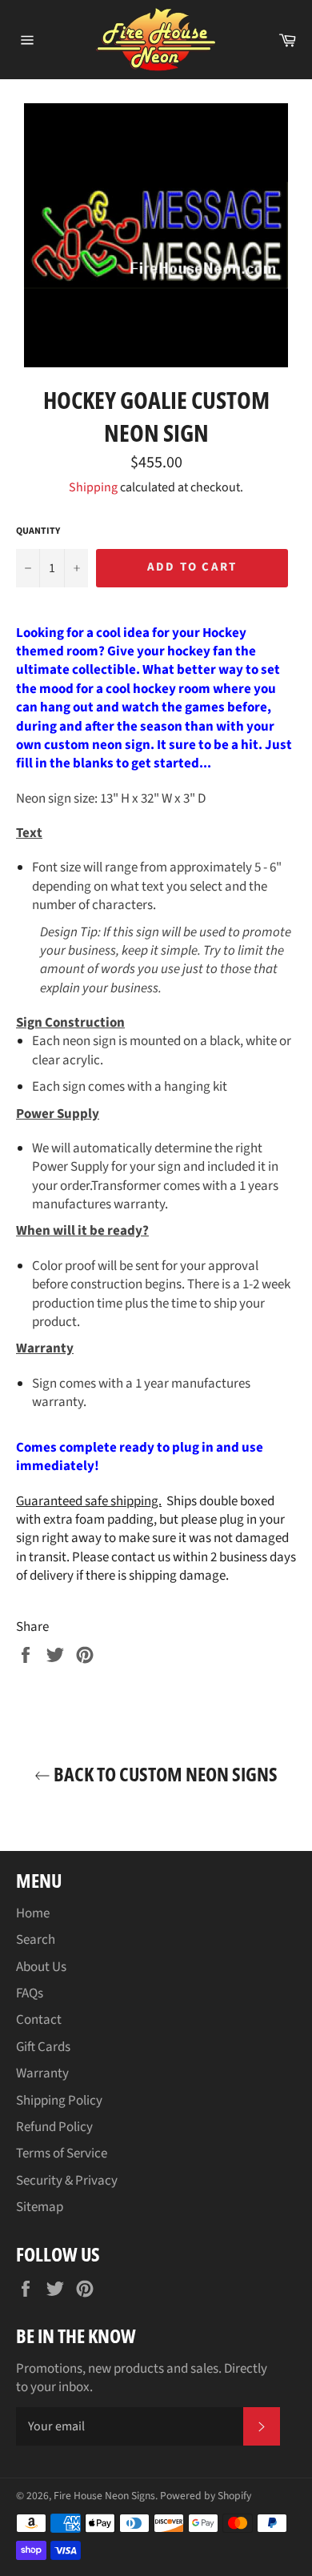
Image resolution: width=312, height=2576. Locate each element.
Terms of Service (62, 2153)
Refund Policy (54, 2127)
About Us (41, 1967)
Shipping (93, 487)
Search (36, 1940)
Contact (39, 2020)
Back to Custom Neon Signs (164, 1774)
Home (33, 1913)
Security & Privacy (67, 2181)
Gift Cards (43, 2047)
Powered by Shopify (206, 2496)
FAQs (30, 1993)
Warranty (42, 2073)
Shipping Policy (59, 2101)
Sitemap (40, 2207)
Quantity (38, 531)
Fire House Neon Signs (104, 2496)
